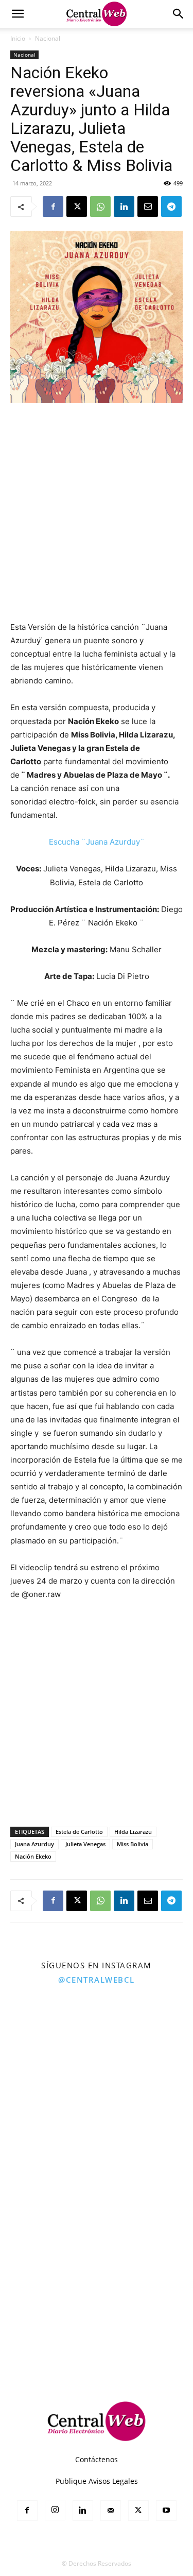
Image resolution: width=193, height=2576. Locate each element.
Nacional (48, 38)
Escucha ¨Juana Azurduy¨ (97, 842)
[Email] (148, 207)
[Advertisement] (97, 513)
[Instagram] (55, 2510)
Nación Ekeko (33, 1856)
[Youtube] (166, 2511)
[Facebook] (53, 207)
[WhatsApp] (100, 207)
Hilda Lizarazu (133, 1832)
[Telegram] (171, 207)
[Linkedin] (124, 207)
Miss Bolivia (133, 1844)
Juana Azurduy (34, 1844)
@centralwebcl (97, 1980)
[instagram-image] (48, 2039)
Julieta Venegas (85, 1844)
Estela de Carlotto (79, 1832)
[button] (17, 14)
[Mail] (111, 2511)
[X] (77, 207)
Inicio (18, 38)
